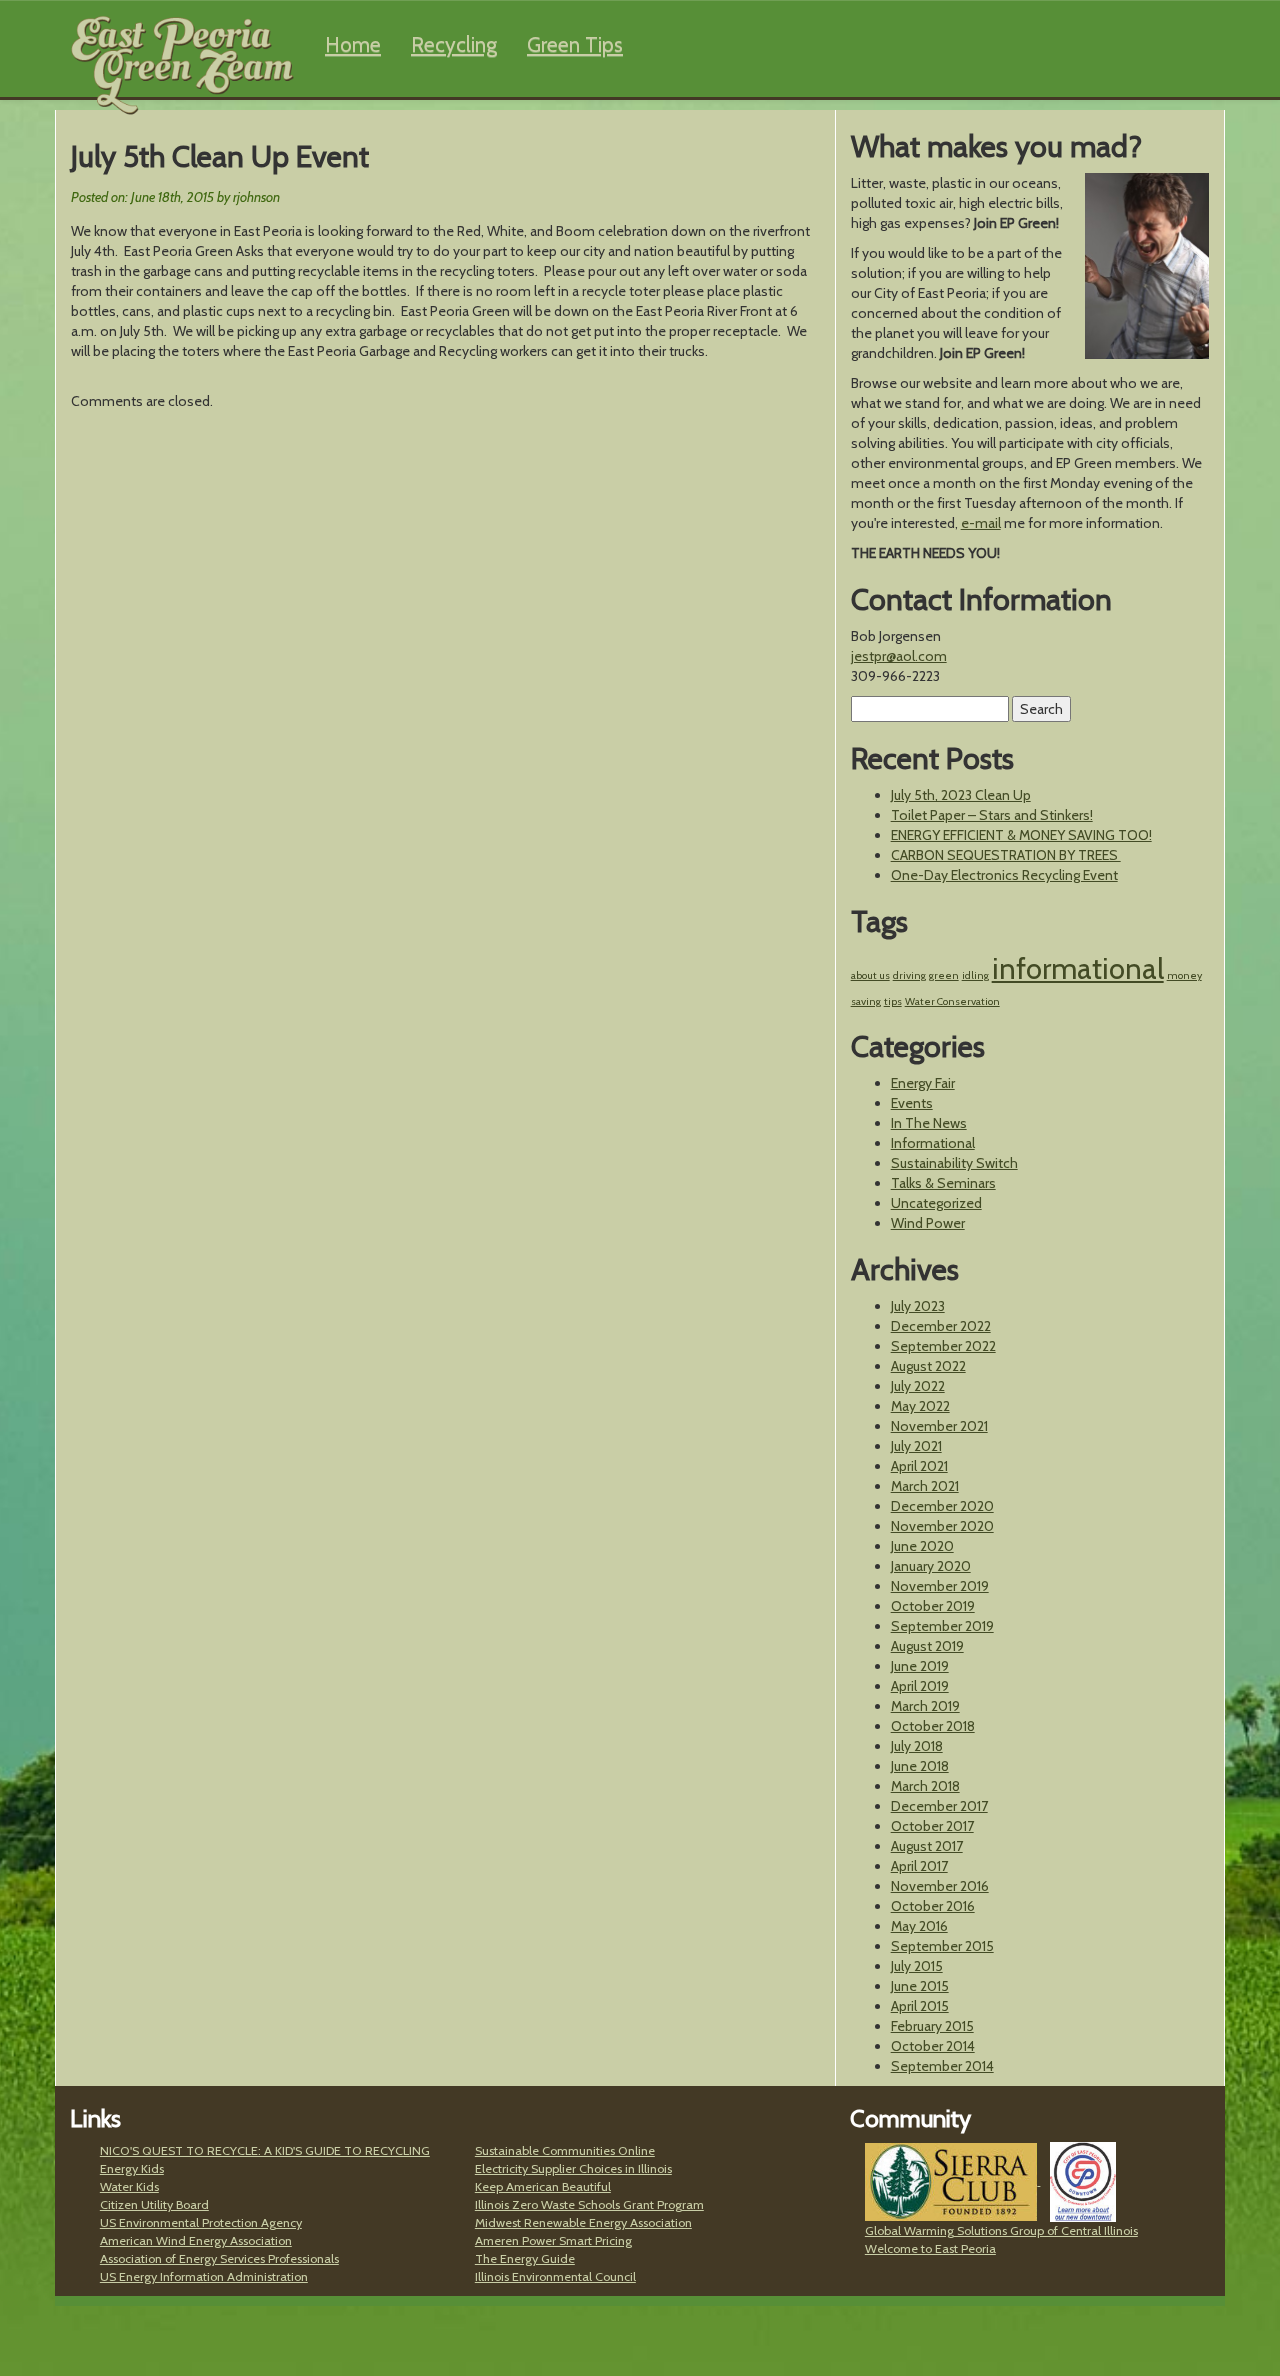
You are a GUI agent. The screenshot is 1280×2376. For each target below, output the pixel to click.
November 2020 (942, 1526)
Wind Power (928, 1223)
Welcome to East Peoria (930, 2248)
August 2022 (928, 1366)
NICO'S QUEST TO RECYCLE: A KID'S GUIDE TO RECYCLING (265, 2150)
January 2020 (931, 1566)
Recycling (454, 44)
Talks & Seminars (943, 1183)
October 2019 (933, 1606)
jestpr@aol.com (899, 656)
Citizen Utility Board (154, 2204)
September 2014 (942, 2066)
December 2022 (941, 1326)
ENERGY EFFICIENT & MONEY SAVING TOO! (1021, 835)
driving (909, 975)
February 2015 (932, 2026)
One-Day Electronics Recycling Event (1004, 875)
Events (912, 1103)
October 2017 (932, 1826)
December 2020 (942, 1506)
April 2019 (920, 1686)
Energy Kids (132, 2168)
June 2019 (920, 1666)
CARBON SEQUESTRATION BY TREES (1006, 855)
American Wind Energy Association (196, 2240)
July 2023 (918, 1306)
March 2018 (925, 1786)
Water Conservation (952, 1001)
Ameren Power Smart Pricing (553, 2240)
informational (1078, 968)
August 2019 (927, 1646)
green (944, 975)
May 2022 (920, 1406)
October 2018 (933, 1726)
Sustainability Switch (954, 1163)
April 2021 (919, 1466)
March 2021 (925, 1486)
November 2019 (940, 1586)
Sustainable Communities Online (565, 2150)
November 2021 (939, 1426)
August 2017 (927, 1846)
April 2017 (919, 1866)
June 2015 (920, 1986)
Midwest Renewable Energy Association (583, 2222)
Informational (933, 1143)
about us (870, 975)
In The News (929, 1123)
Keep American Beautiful (543, 2186)
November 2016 (940, 1886)
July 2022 (918, 1386)
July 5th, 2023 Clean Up (961, 795)
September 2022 (943, 1346)
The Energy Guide (525, 2258)
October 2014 (933, 2046)
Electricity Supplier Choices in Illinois (573, 2168)
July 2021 (916, 1446)
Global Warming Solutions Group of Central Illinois (1001, 2230)
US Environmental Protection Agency (201, 2222)
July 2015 (917, 1966)
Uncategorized (936, 1203)
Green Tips (575, 44)
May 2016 (919, 1926)
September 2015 (942, 1946)
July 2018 (917, 1746)
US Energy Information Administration (204, 2276)
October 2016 (933, 1906)
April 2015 (920, 2006)
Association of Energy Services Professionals (219, 2258)
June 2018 (920, 1766)
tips (893, 1001)
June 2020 (922, 1546)
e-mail (981, 523)
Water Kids (129, 2186)
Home (353, 44)
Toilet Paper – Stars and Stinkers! (992, 815)
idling (975, 975)
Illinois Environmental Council (555, 2276)
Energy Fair (923, 1083)
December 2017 (939, 1806)
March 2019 (925, 1706)
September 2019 (942, 1626)
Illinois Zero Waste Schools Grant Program (589, 2204)
